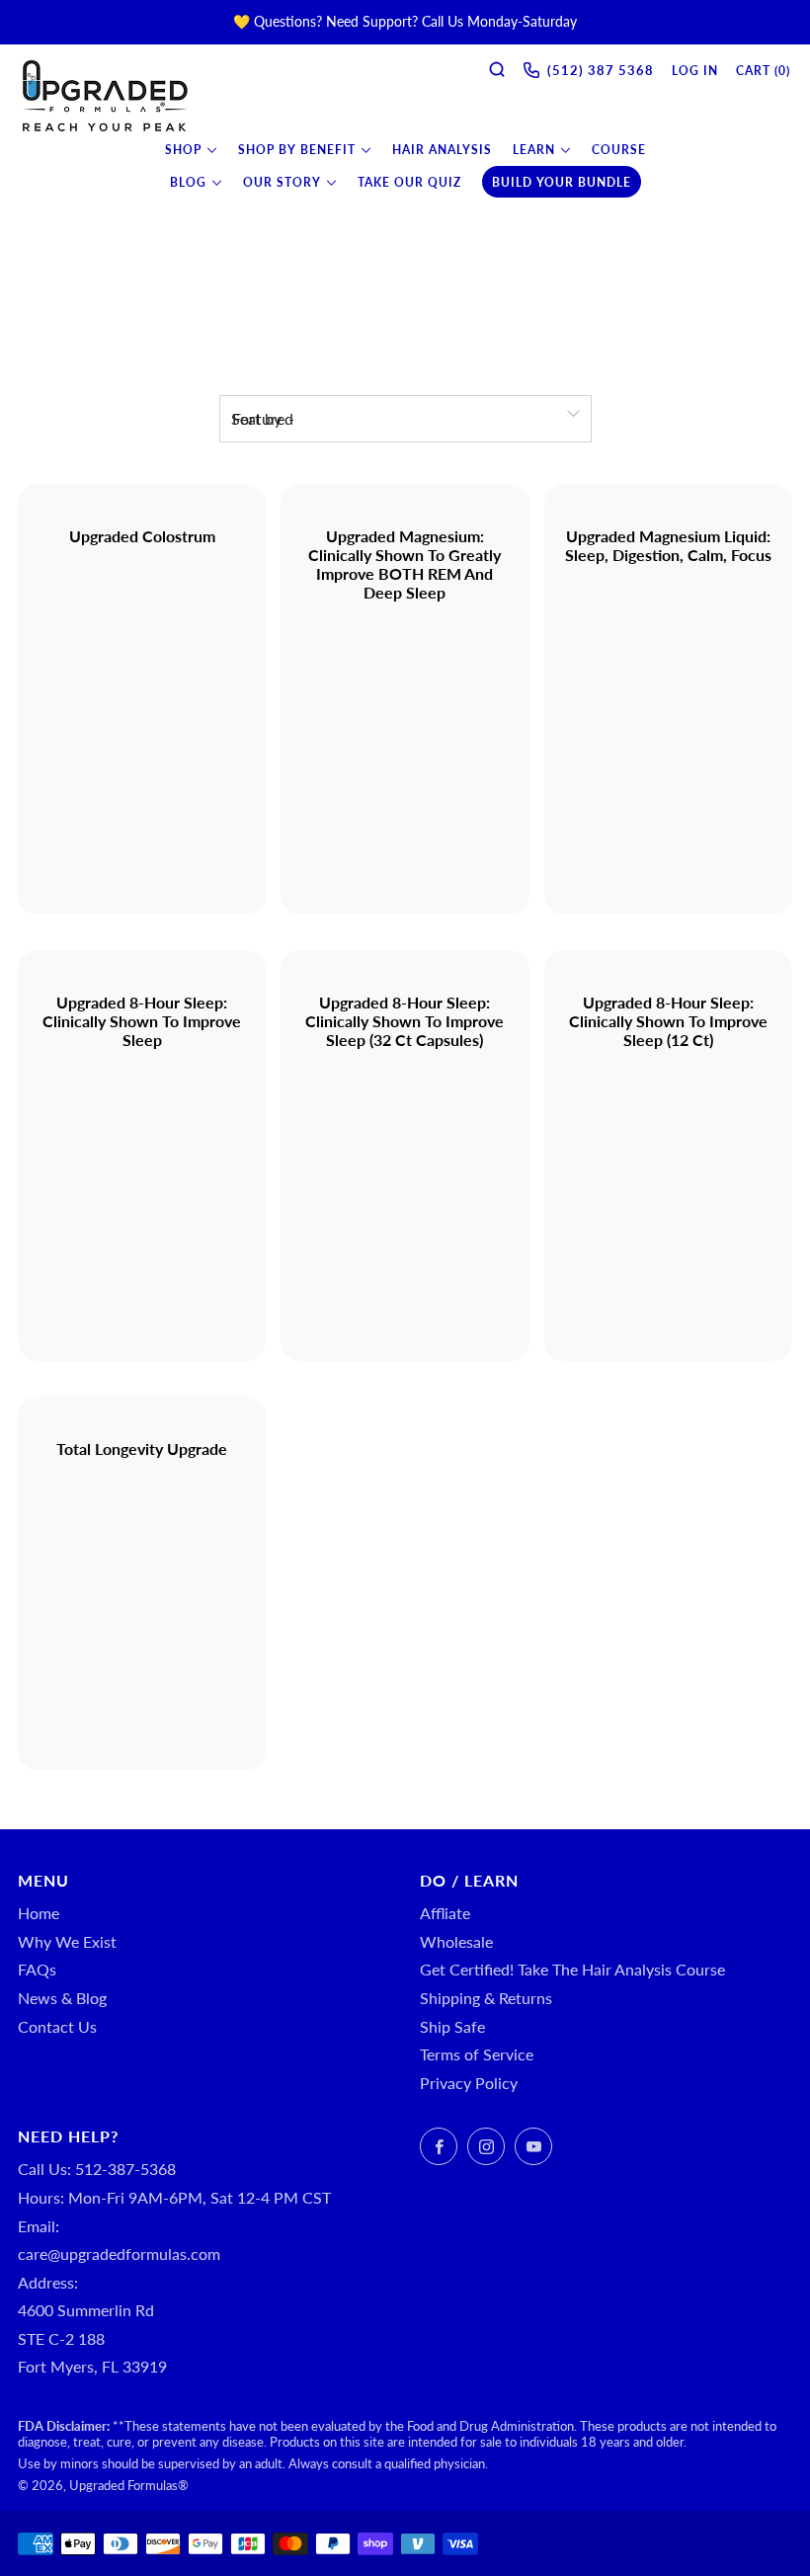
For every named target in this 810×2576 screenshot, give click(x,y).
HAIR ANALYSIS (442, 150)
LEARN (534, 150)
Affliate (445, 1913)
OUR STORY (282, 182)
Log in (695, 71)
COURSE (619, 150)
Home (39, 1913)
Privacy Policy (469, 2083)
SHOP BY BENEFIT (297, 150)
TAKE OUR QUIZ (409, 182)
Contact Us (57, 2026)
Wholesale (456, 1941)
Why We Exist (67, 1941)
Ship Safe (452, 2026)
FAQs (37, 1969)
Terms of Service (477, 2054)
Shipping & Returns (486, 1998)
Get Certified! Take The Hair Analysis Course (572, 1969)
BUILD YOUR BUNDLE (562, 182)
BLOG (188, 182)
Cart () (763, 71)
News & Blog (62, 1998)
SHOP (183, 150)
